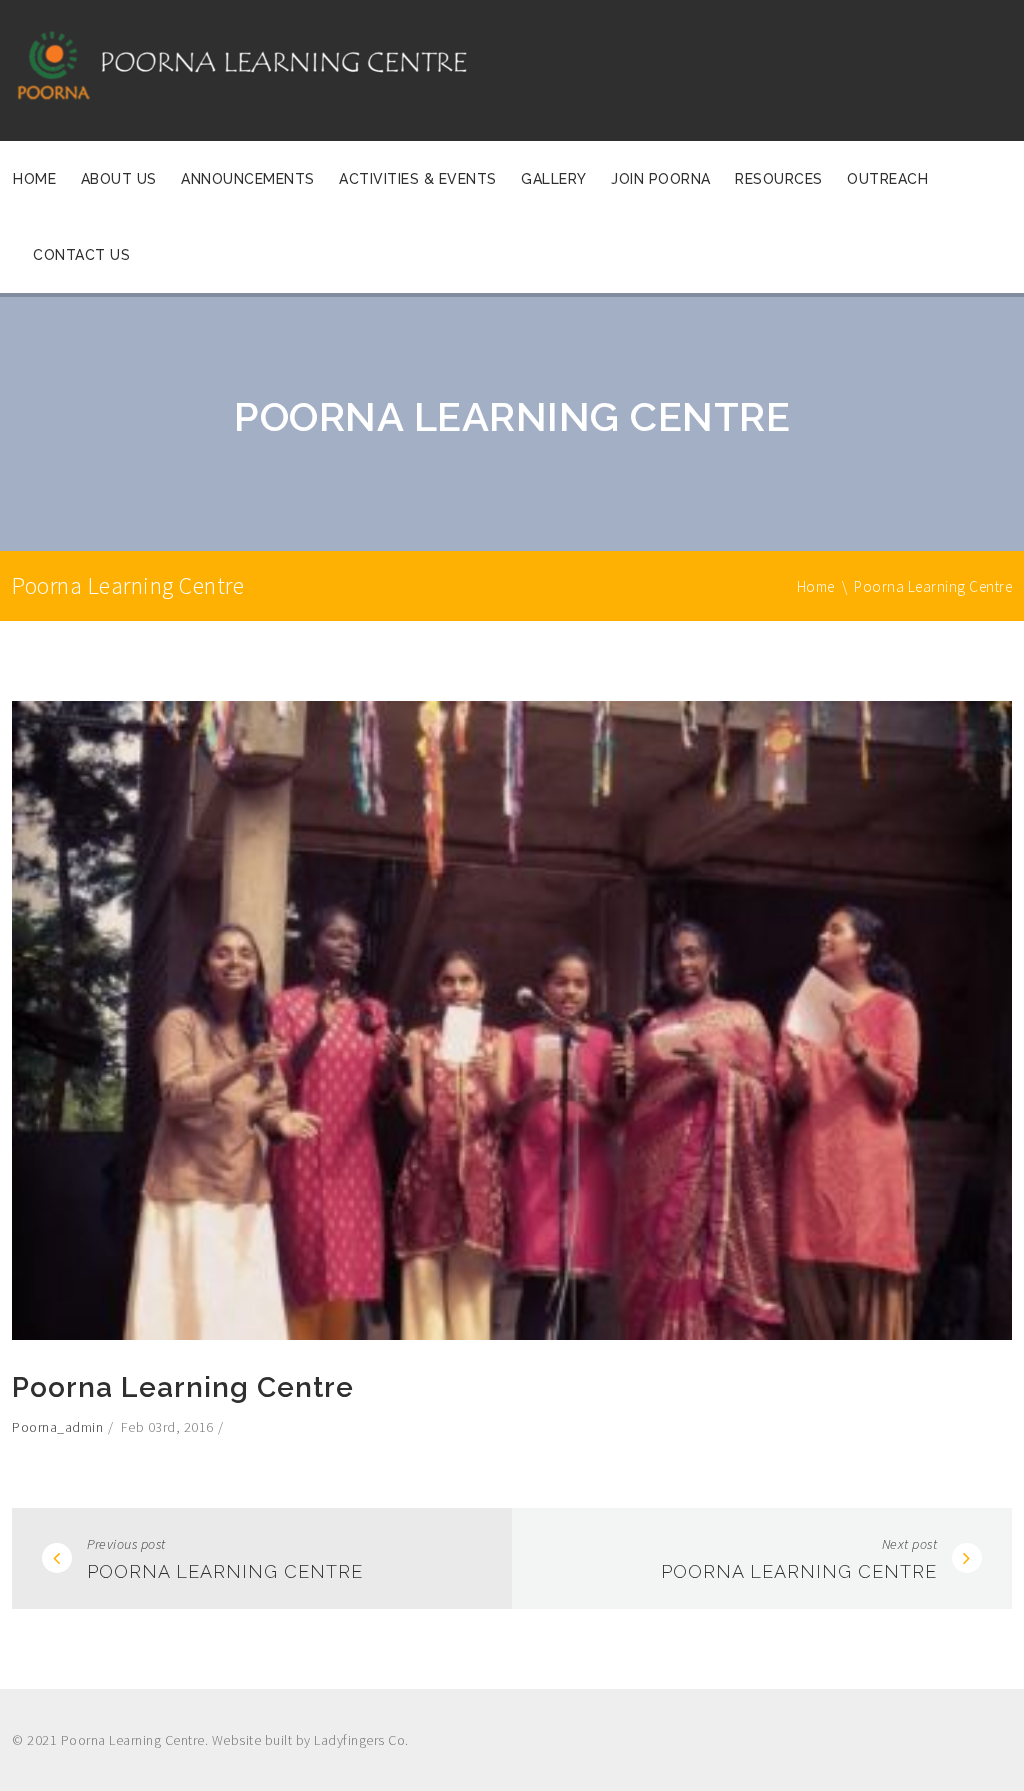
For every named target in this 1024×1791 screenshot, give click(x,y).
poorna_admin (57, 1427)
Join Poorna (661, 179)
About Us (119, 179)
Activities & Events (418, 179)
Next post (909, 1544)
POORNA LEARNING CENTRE (225, 1571)
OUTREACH (887, 179)
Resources (779, 179)
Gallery (554, 179)
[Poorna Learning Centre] (268, 69)
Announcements (248, 179)
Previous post (126, 1544)
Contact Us (81, 255)
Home (34, 179)
